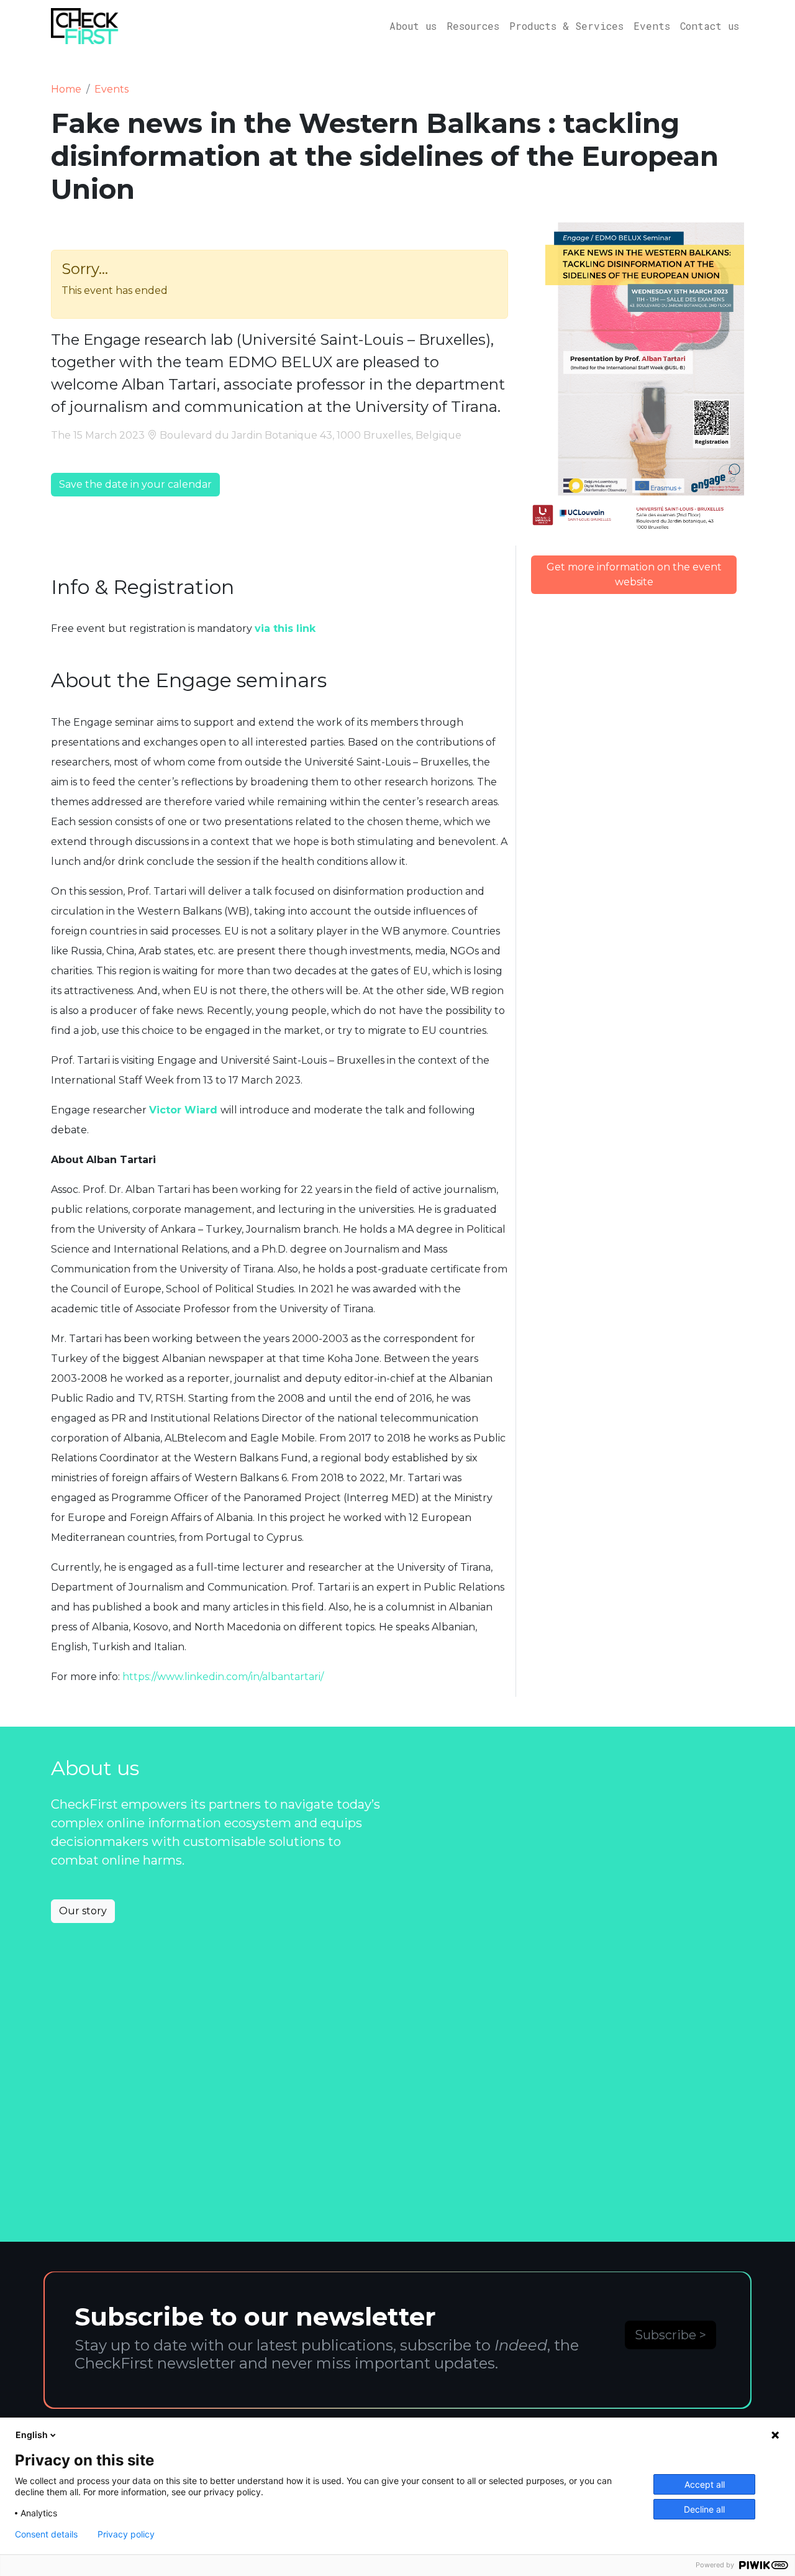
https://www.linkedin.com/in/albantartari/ (223, 1677)
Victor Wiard (183, 1110)
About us (413, 26)
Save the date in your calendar (135, 484)
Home (66, 89)
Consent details (46, 2534)
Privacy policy (126, 2534)
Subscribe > (670, 2335)
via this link (285, 628)
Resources (473, 26)
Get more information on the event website (634, 574)
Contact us (710, 26)
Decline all (704, 2509)
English (32, 2435)
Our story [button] (83, 1911)
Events (652, 26)
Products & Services (566, 26)
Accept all (705, 2484)
